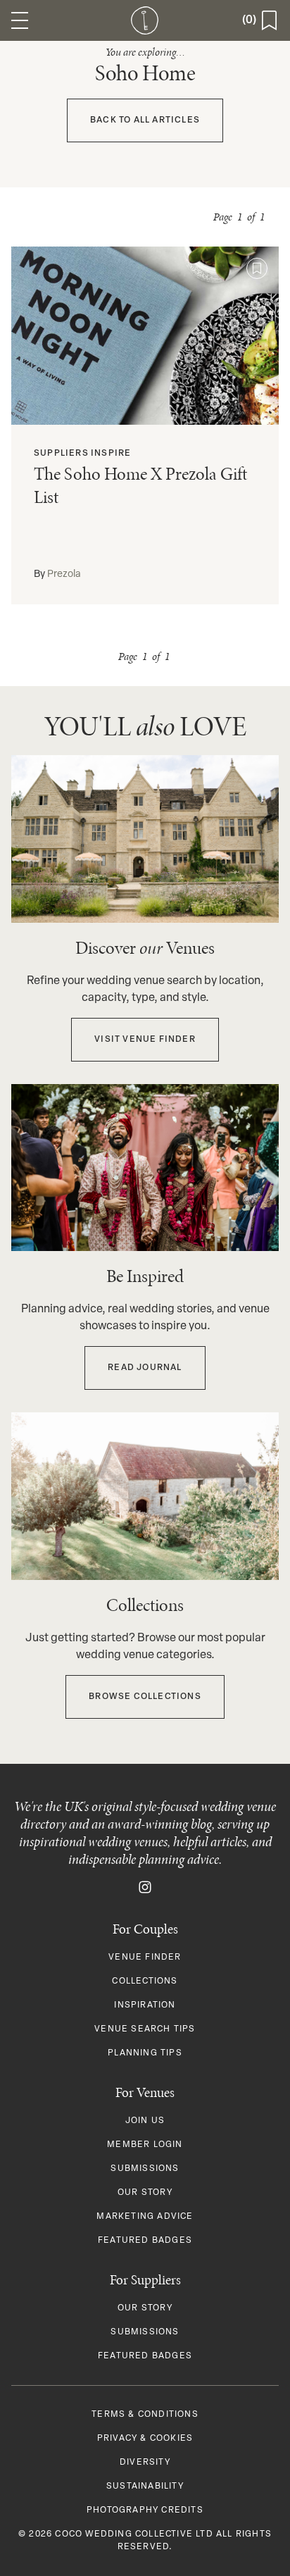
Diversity (145, 2463)
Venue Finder (145, 1958)
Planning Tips (145, 2053)
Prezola (64, 574)
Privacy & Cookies (145, 2439)
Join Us (145, 2121)
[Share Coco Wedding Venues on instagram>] (145, 1888)
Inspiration (145, 2005)
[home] (145, 20)
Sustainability (145, 2487)
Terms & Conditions (145, 2415)
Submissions (145, 2169)
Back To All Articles (145, 120)
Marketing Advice (145, 2217)
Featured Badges (145, 2241)
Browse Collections (145, 1697)
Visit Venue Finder (145, 1040)
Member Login (145, 2145)
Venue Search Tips (145, 2029)
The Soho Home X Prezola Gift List (140, 485)
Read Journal (145, 1368)
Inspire (111, 454)
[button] (20, 20)
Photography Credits (145, 2510)
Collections (145, 1981)
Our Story (145, 2193)
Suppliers (61, 454)
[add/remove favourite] (257, 268)
